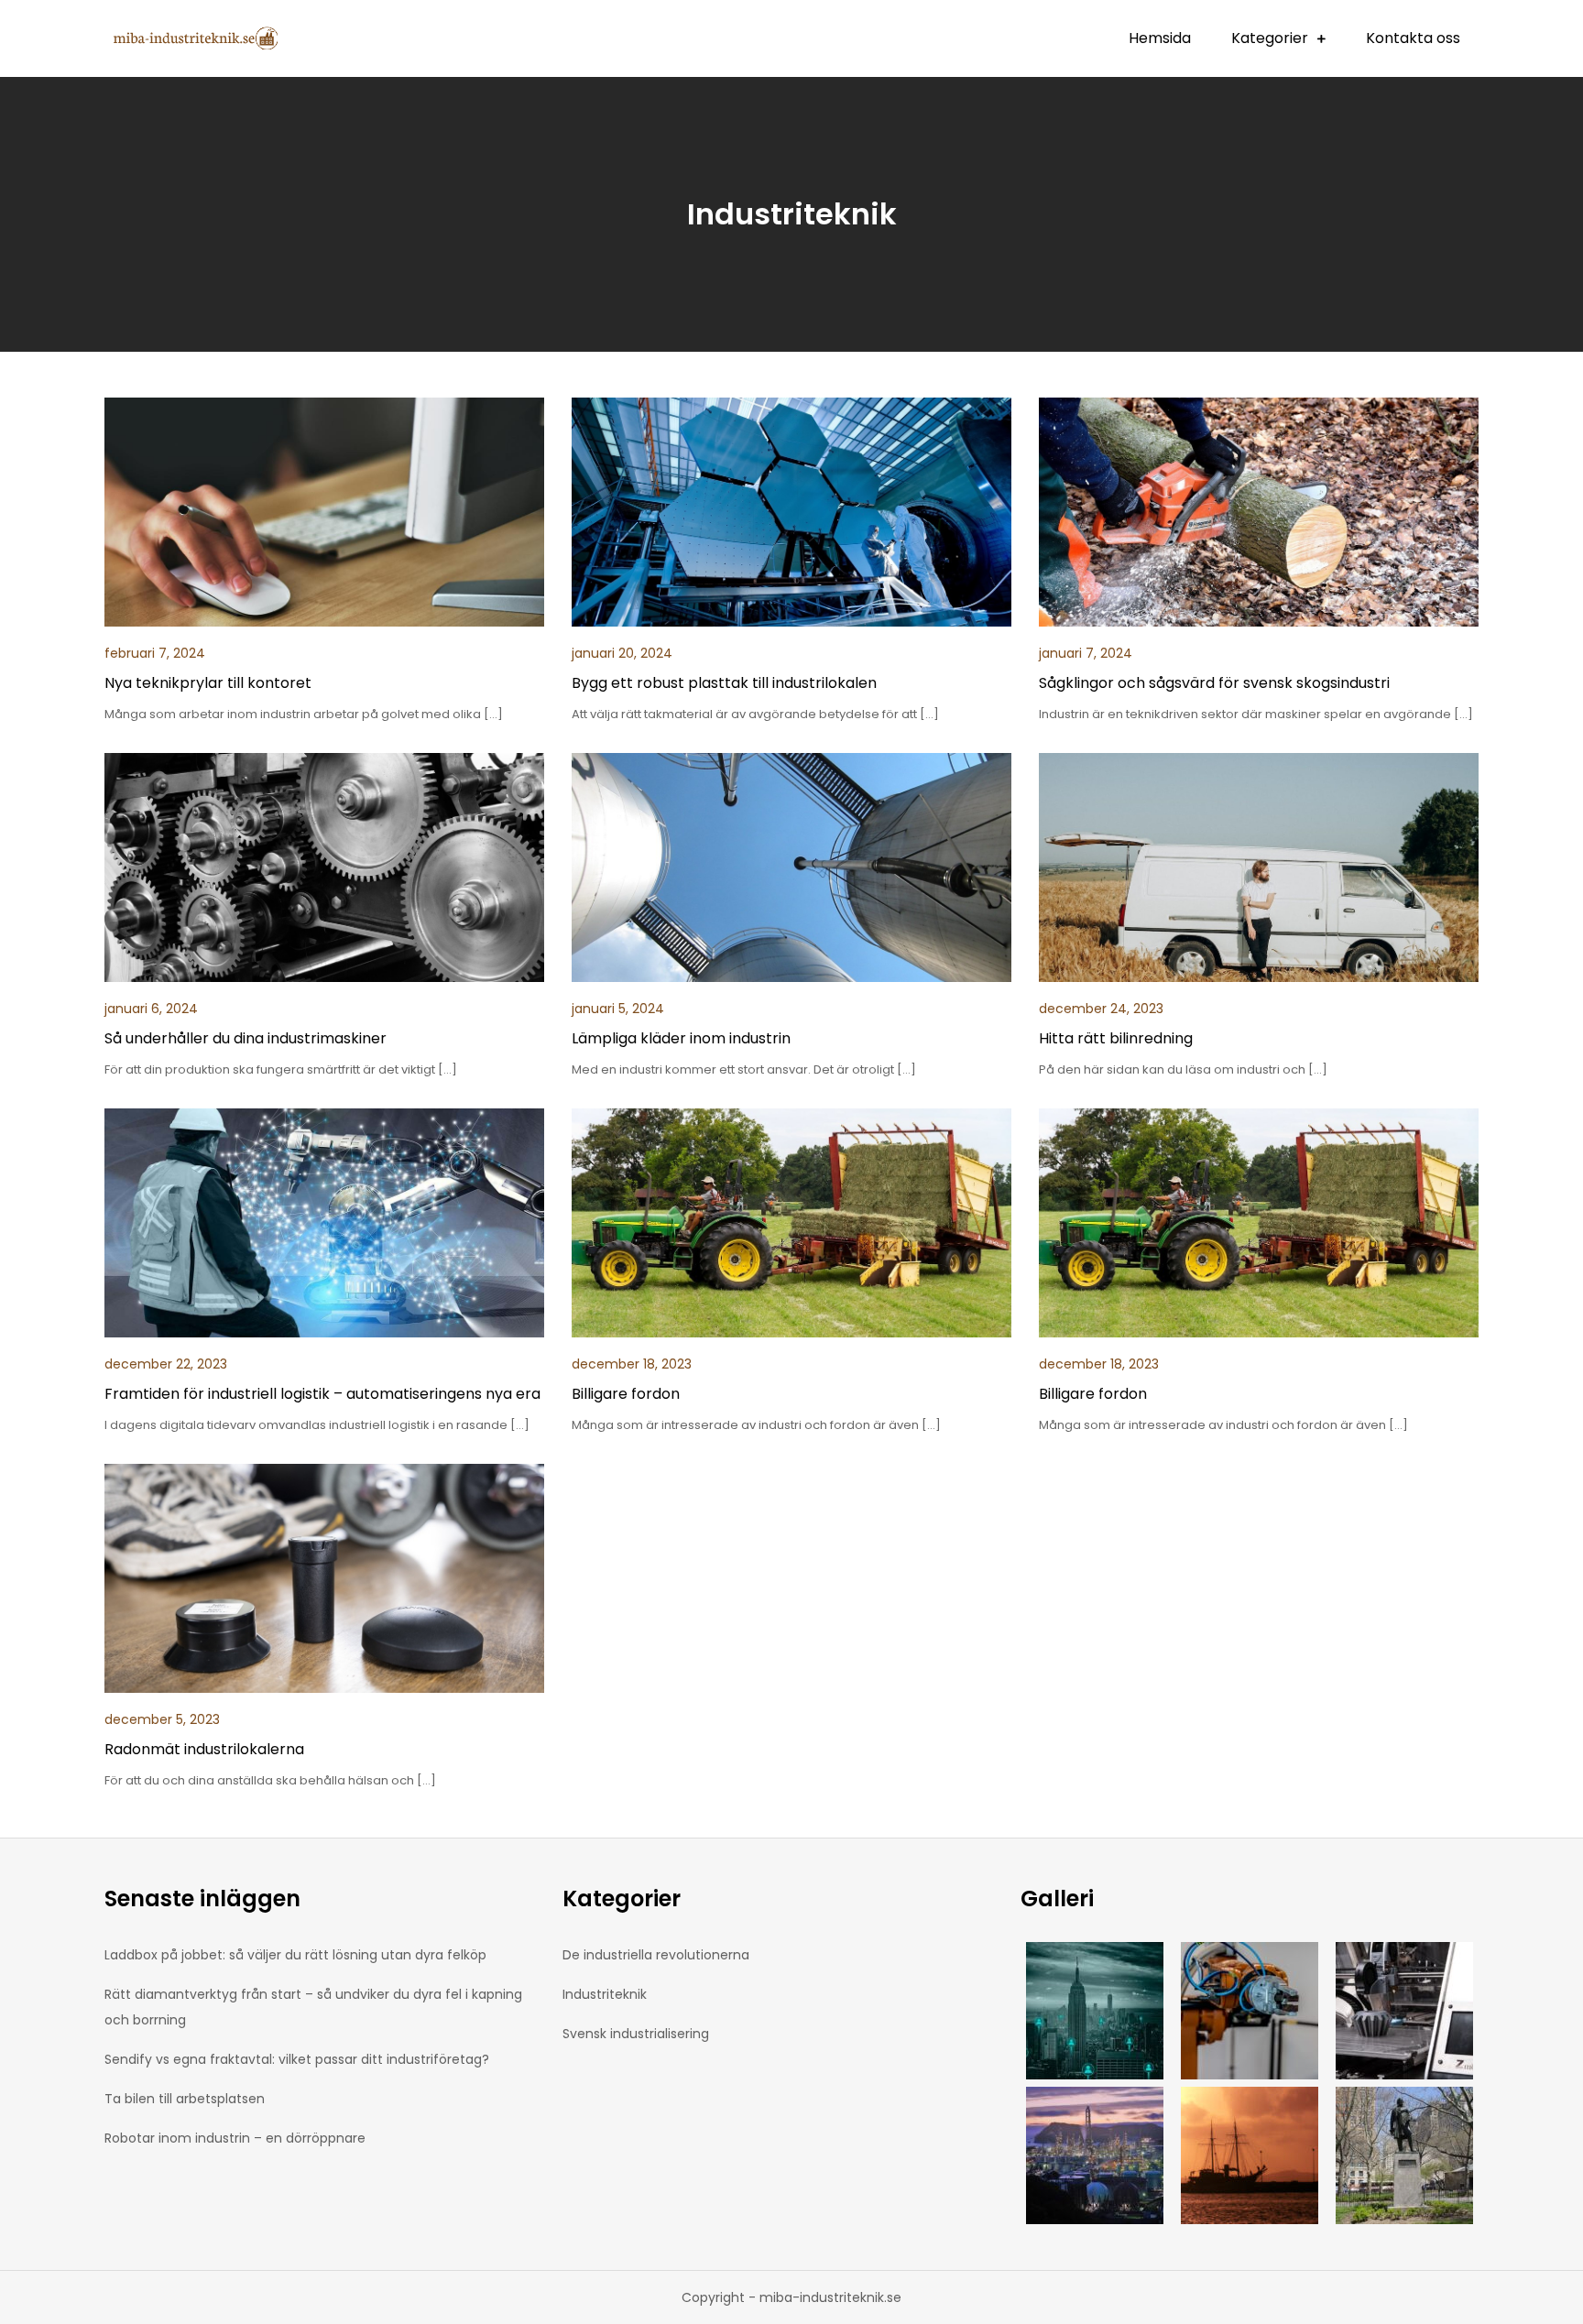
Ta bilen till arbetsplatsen (185, 2099)
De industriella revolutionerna (656, 1955)
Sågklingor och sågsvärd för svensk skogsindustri (1214, 683)
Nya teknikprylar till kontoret (208, 683)
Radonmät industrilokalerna (204, 1749)
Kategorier (1270, 38)
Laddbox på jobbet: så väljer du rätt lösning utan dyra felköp (295, 1955)
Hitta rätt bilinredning (1116, 1038)
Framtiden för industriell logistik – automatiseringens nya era (322, 1394)
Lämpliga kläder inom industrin (681, 1038)
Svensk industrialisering (636, 2034)
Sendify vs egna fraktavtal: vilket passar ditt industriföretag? (297, 2059)
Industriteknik (605, 1994)
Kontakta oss (1413, 38)
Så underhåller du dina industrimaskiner (246, 1038)
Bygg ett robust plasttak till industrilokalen (724, 683)
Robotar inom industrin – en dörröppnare (235, 2138)
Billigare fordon (626, 1394)
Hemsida (1160, 38)
